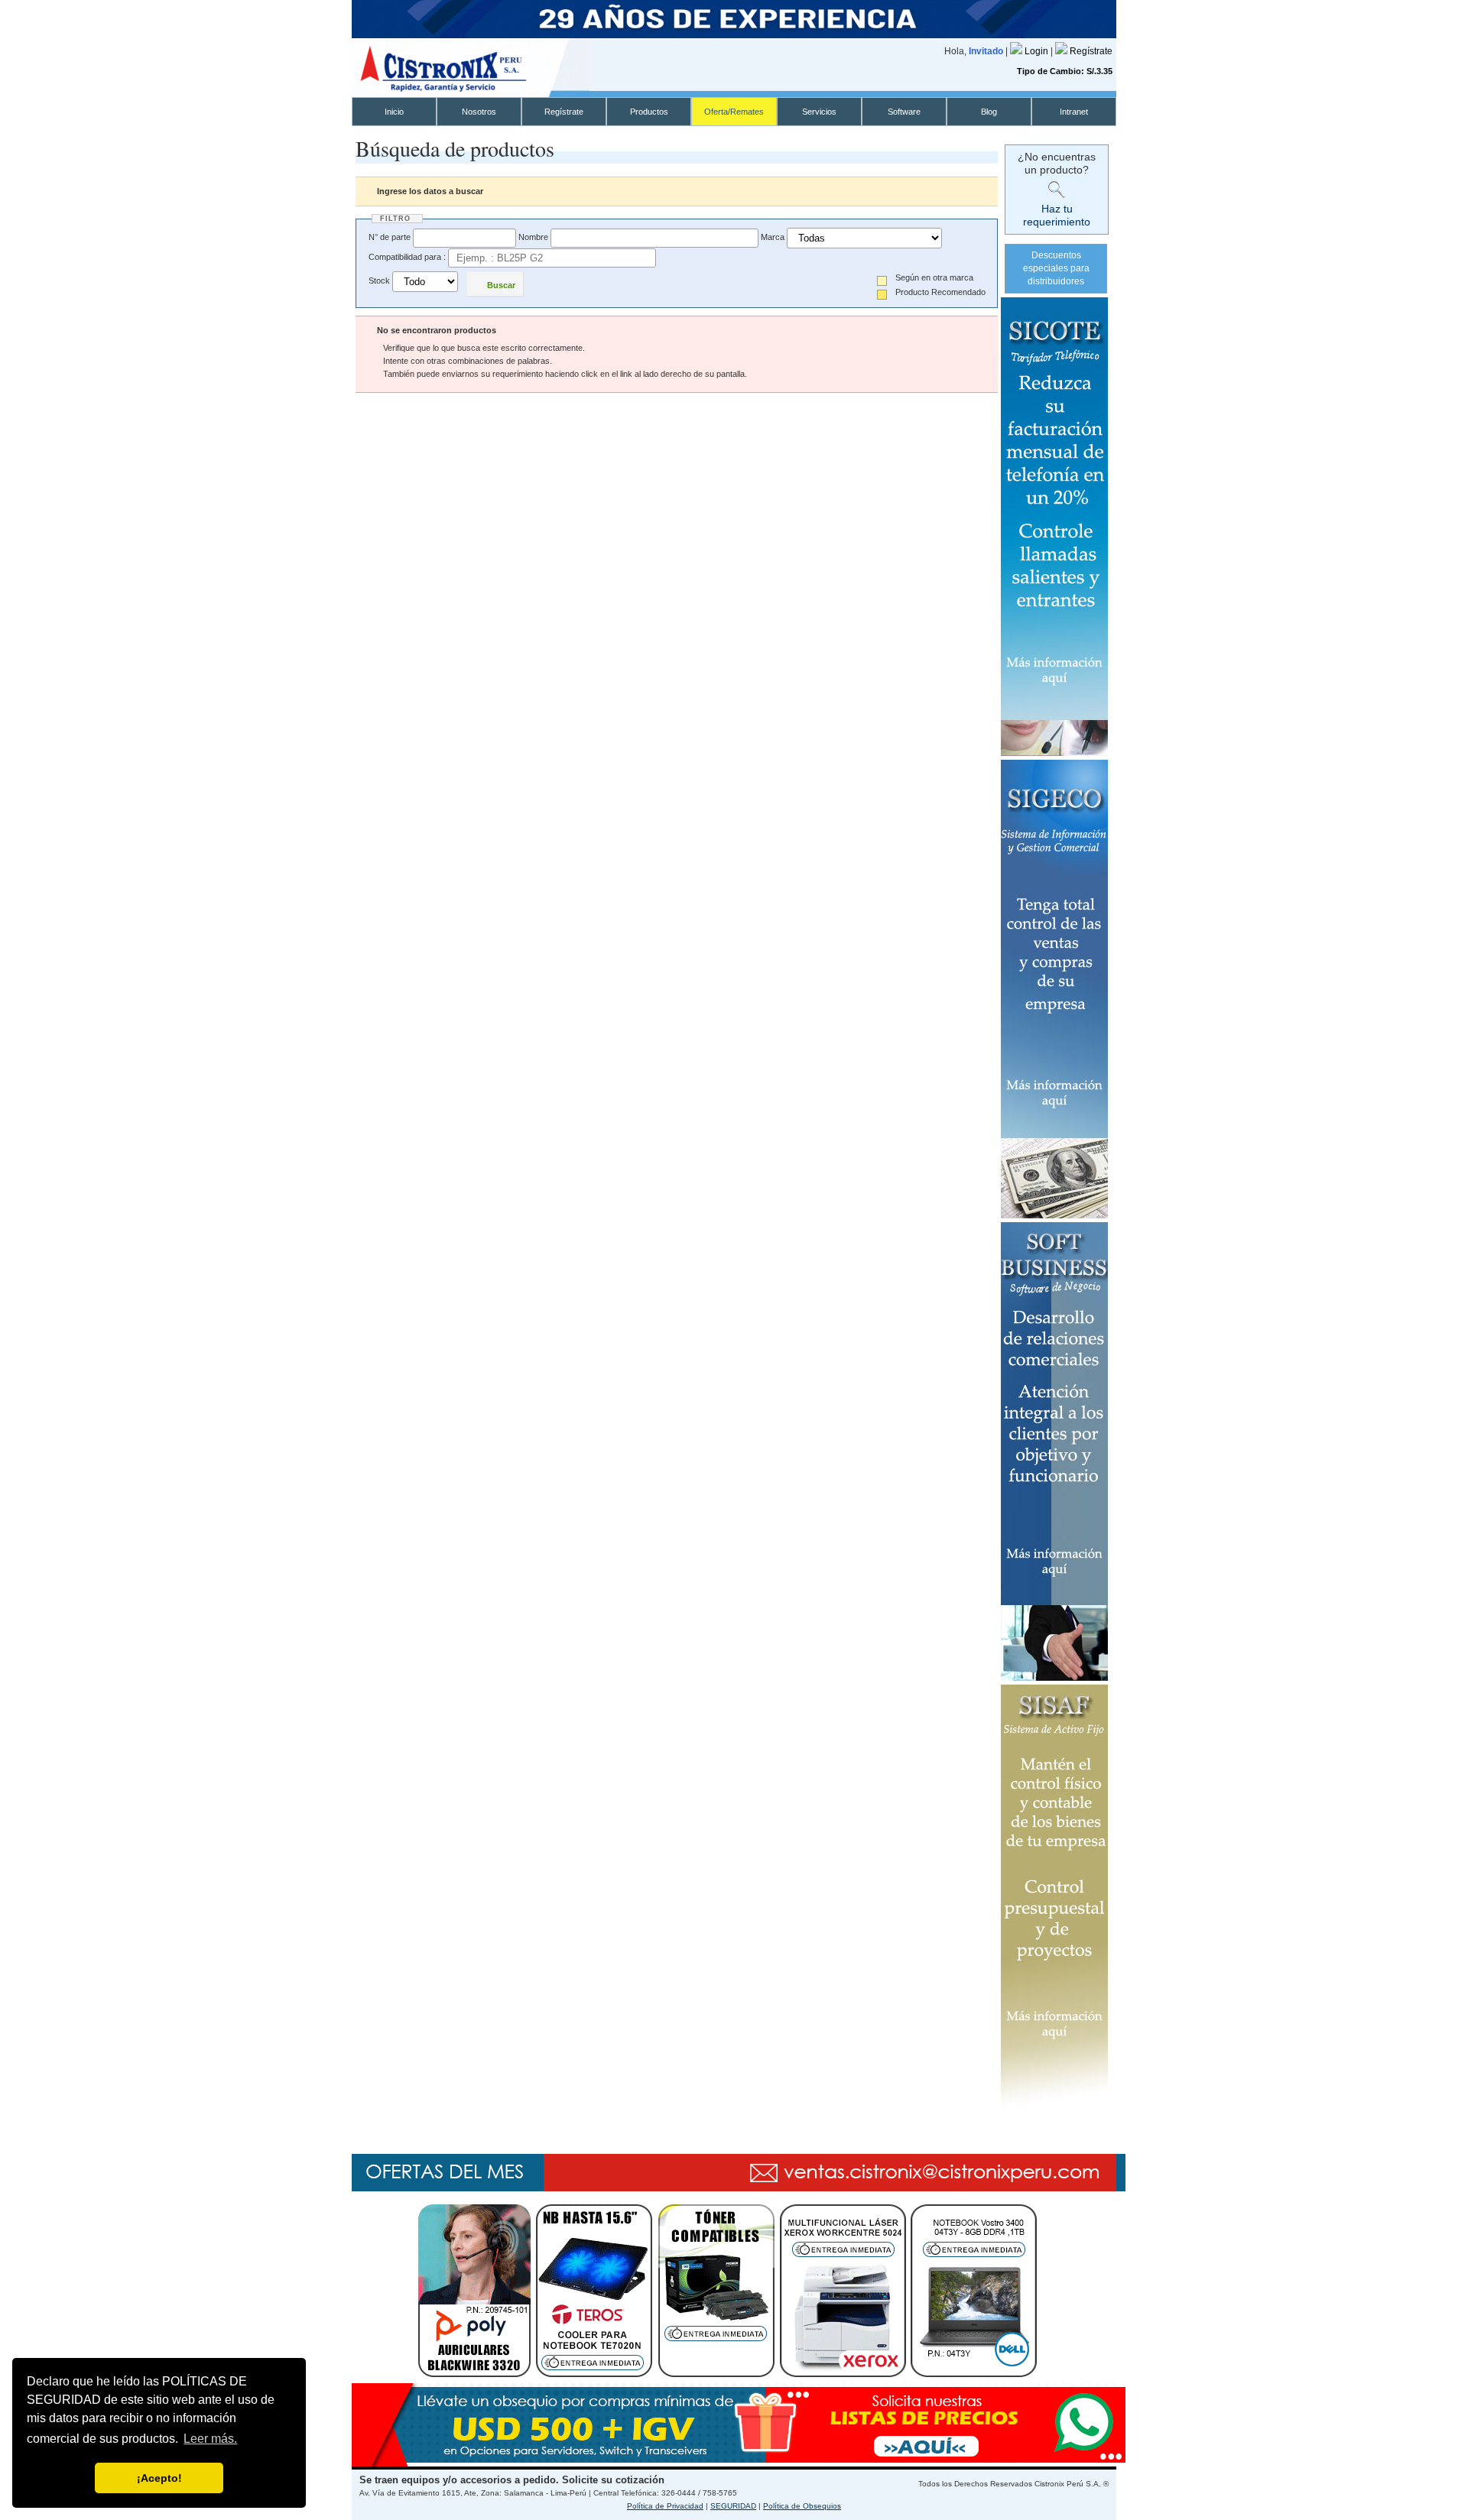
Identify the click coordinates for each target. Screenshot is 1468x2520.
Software (904, 112)
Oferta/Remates (734, 112)
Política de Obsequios (802, 2506)
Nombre (533, 237)
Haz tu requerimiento (1057, 215)
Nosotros (479, 112)
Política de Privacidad (665, 2506)
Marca (773, 237)
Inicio (394, 112)
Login (1038, 51)
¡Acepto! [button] (159, 2478)
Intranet (1074, 112)
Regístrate (1091, 51)
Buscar (501, 285)
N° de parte (390, 237)
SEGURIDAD (733, 2506)
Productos (649, 112)
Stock (379, 281)
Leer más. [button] (210, 2439)
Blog (989, 112)
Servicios (819, 112)
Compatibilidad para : (407, 257)
